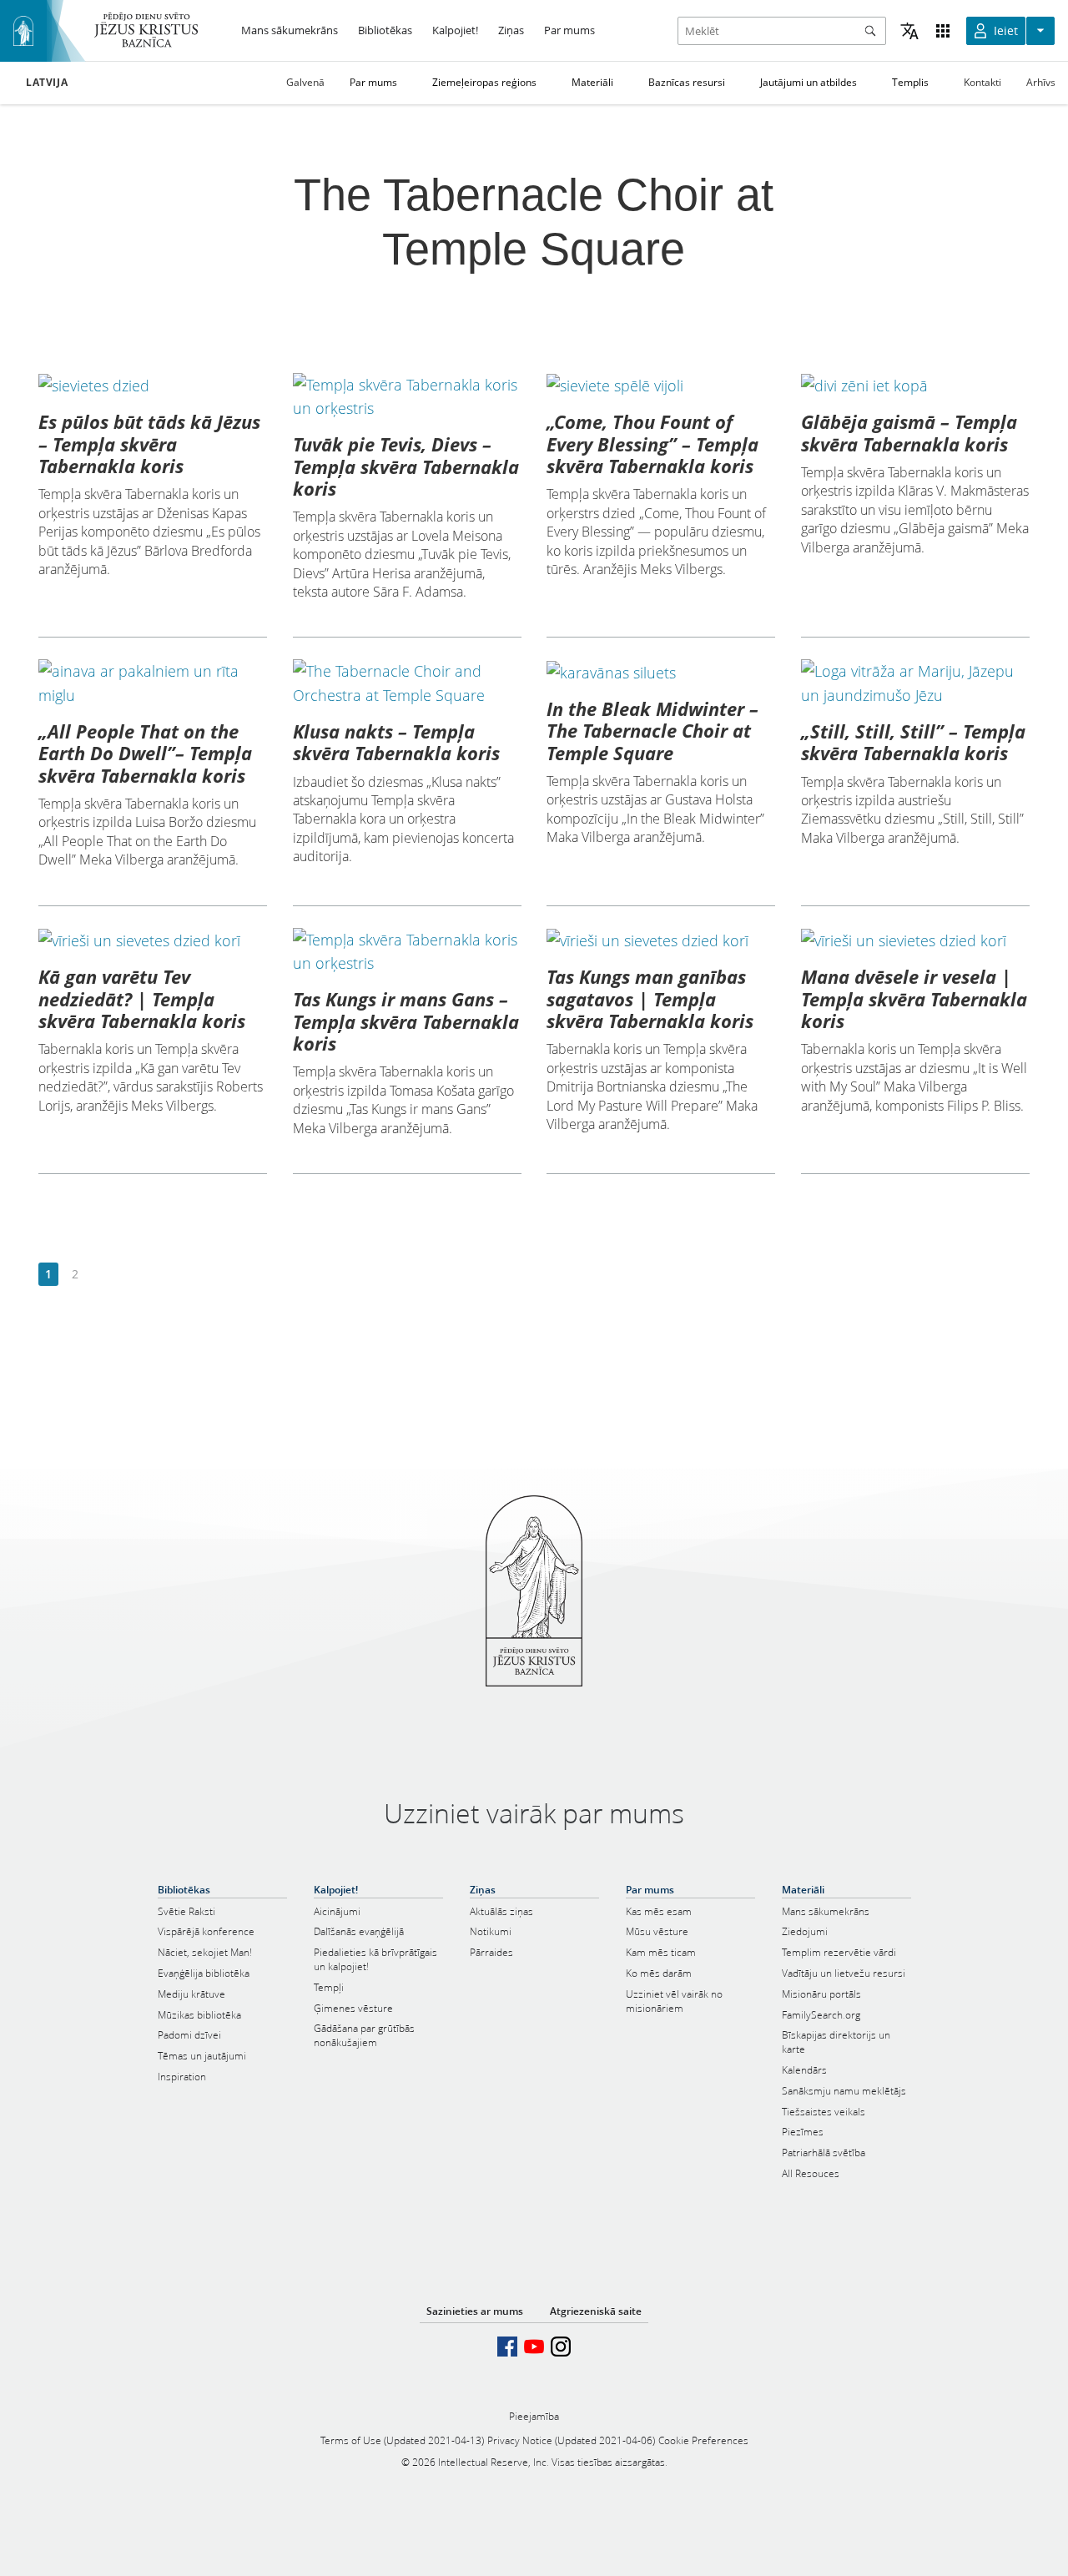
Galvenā (305, 82)
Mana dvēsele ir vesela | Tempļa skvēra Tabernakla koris (914, 998)
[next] (101, 1275)
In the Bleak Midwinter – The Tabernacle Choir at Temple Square (652, 731)
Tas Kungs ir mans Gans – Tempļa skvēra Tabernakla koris (406, 1021)
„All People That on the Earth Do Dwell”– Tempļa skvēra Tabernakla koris (145, 753)
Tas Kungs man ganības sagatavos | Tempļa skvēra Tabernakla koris (650, 998)
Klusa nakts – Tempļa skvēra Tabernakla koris (396, 742)
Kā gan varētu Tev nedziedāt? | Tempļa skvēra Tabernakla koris (142, 998)
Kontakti (982, 82)
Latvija (47, 83)
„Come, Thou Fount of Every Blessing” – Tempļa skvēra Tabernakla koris (652, 444)
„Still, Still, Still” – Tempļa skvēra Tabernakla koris (913, 742)
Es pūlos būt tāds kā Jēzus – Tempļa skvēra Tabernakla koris (149, 444)
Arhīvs (1041, 82)
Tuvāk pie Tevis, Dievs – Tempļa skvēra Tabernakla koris (406, 466)
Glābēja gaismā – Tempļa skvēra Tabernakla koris (909, 432)
